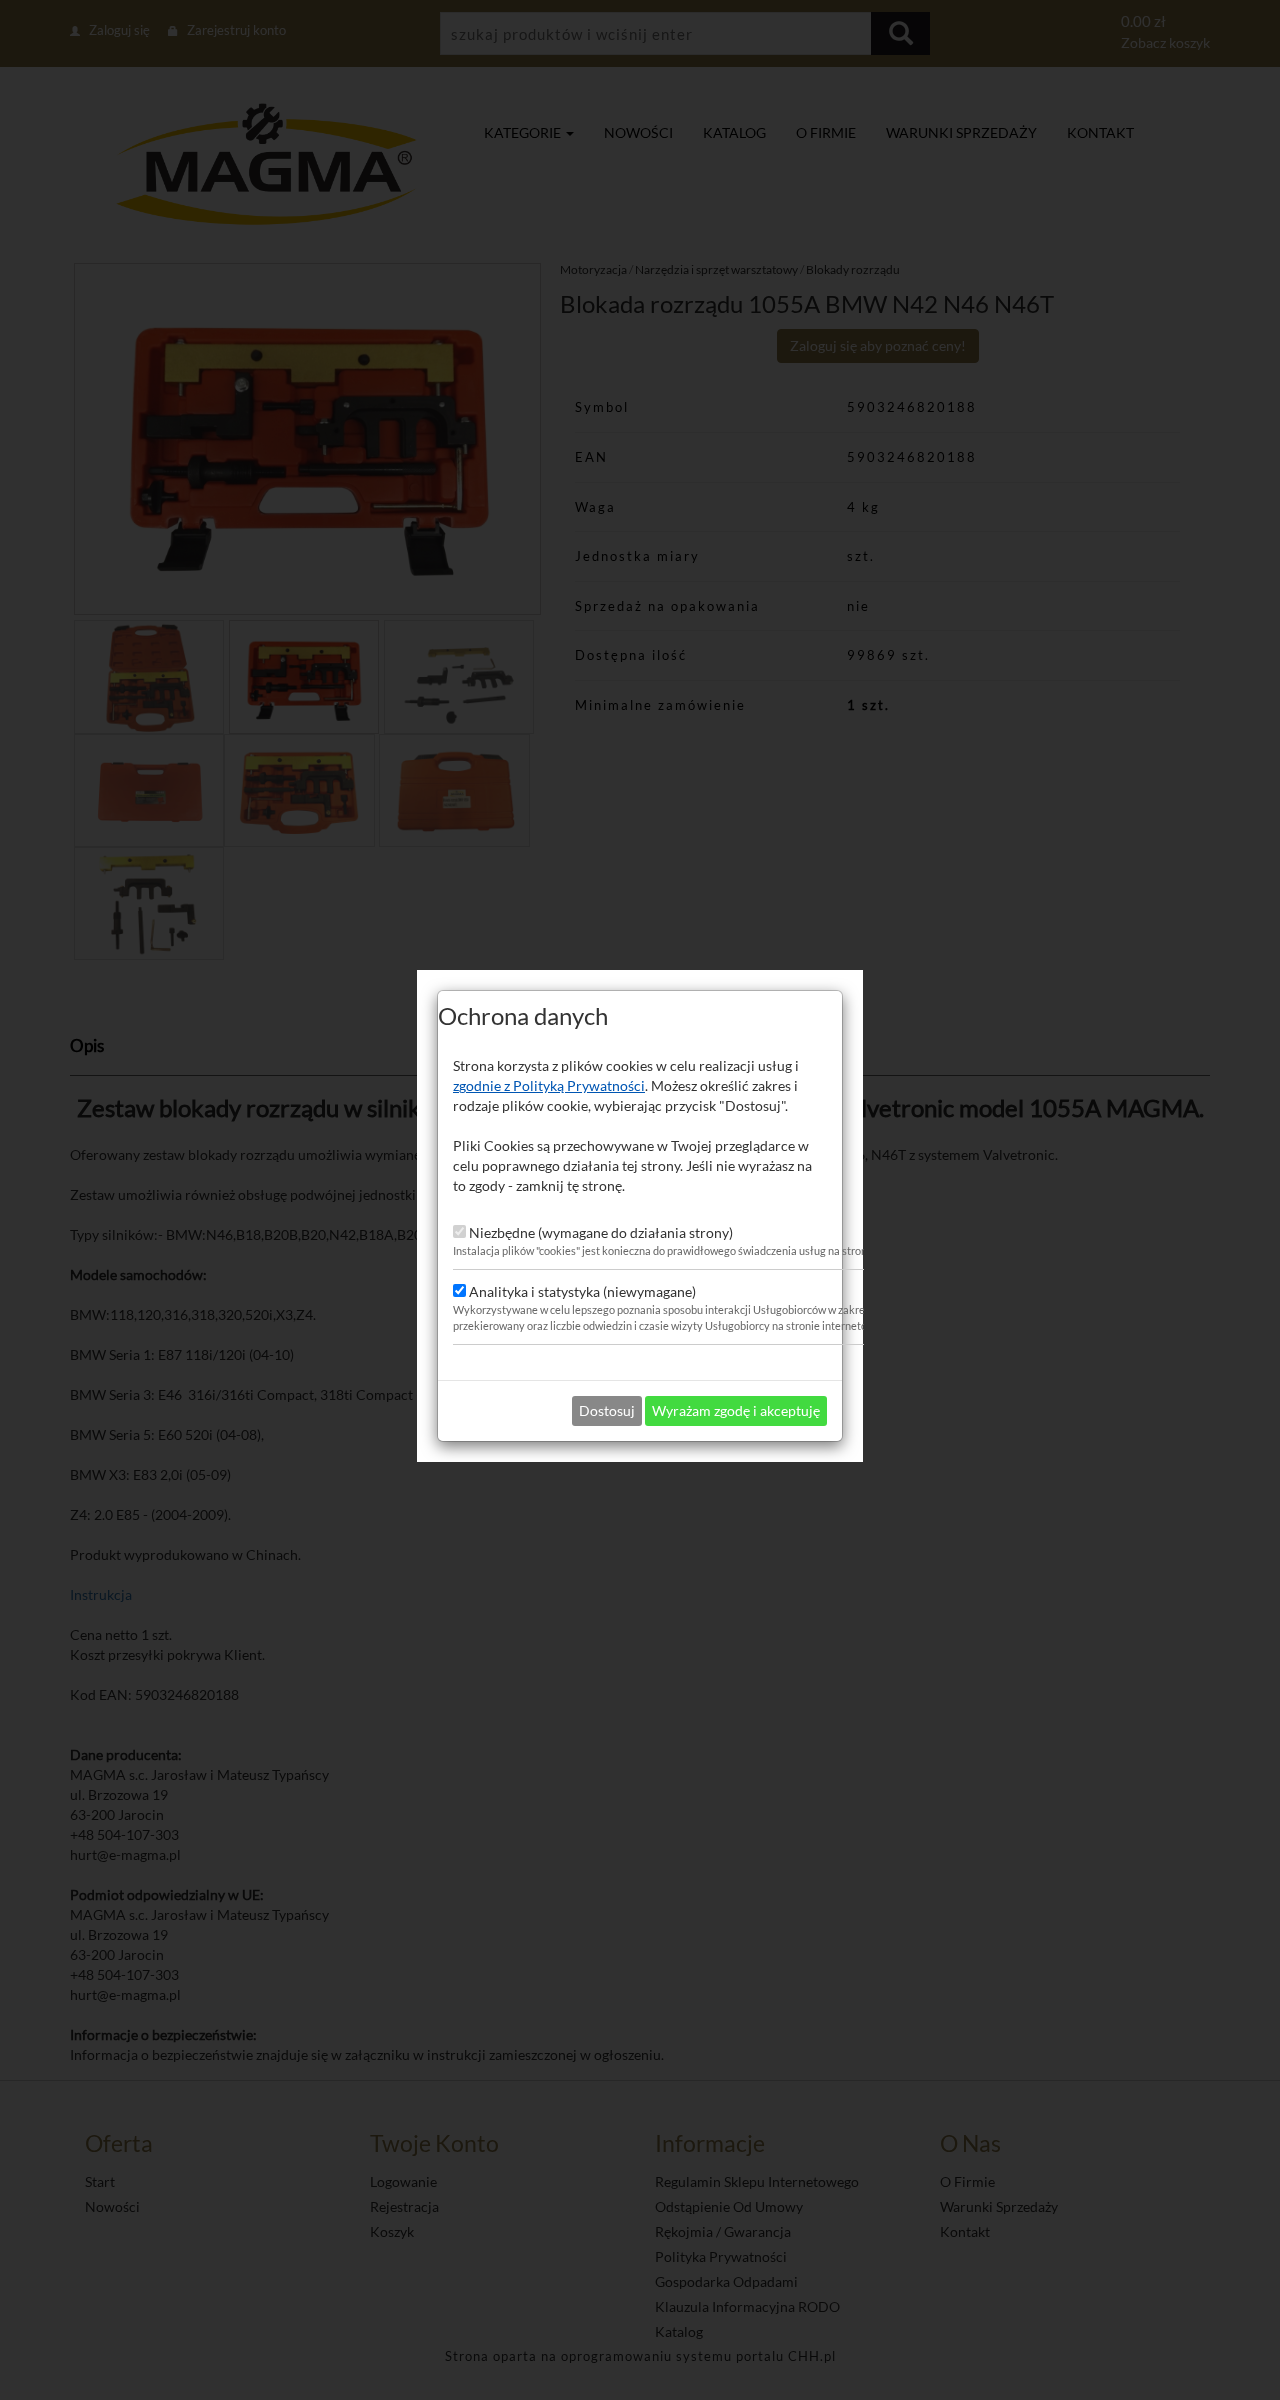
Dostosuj (607, 1410)
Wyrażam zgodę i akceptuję (736, 1410)
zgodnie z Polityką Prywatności (549, 1085)
